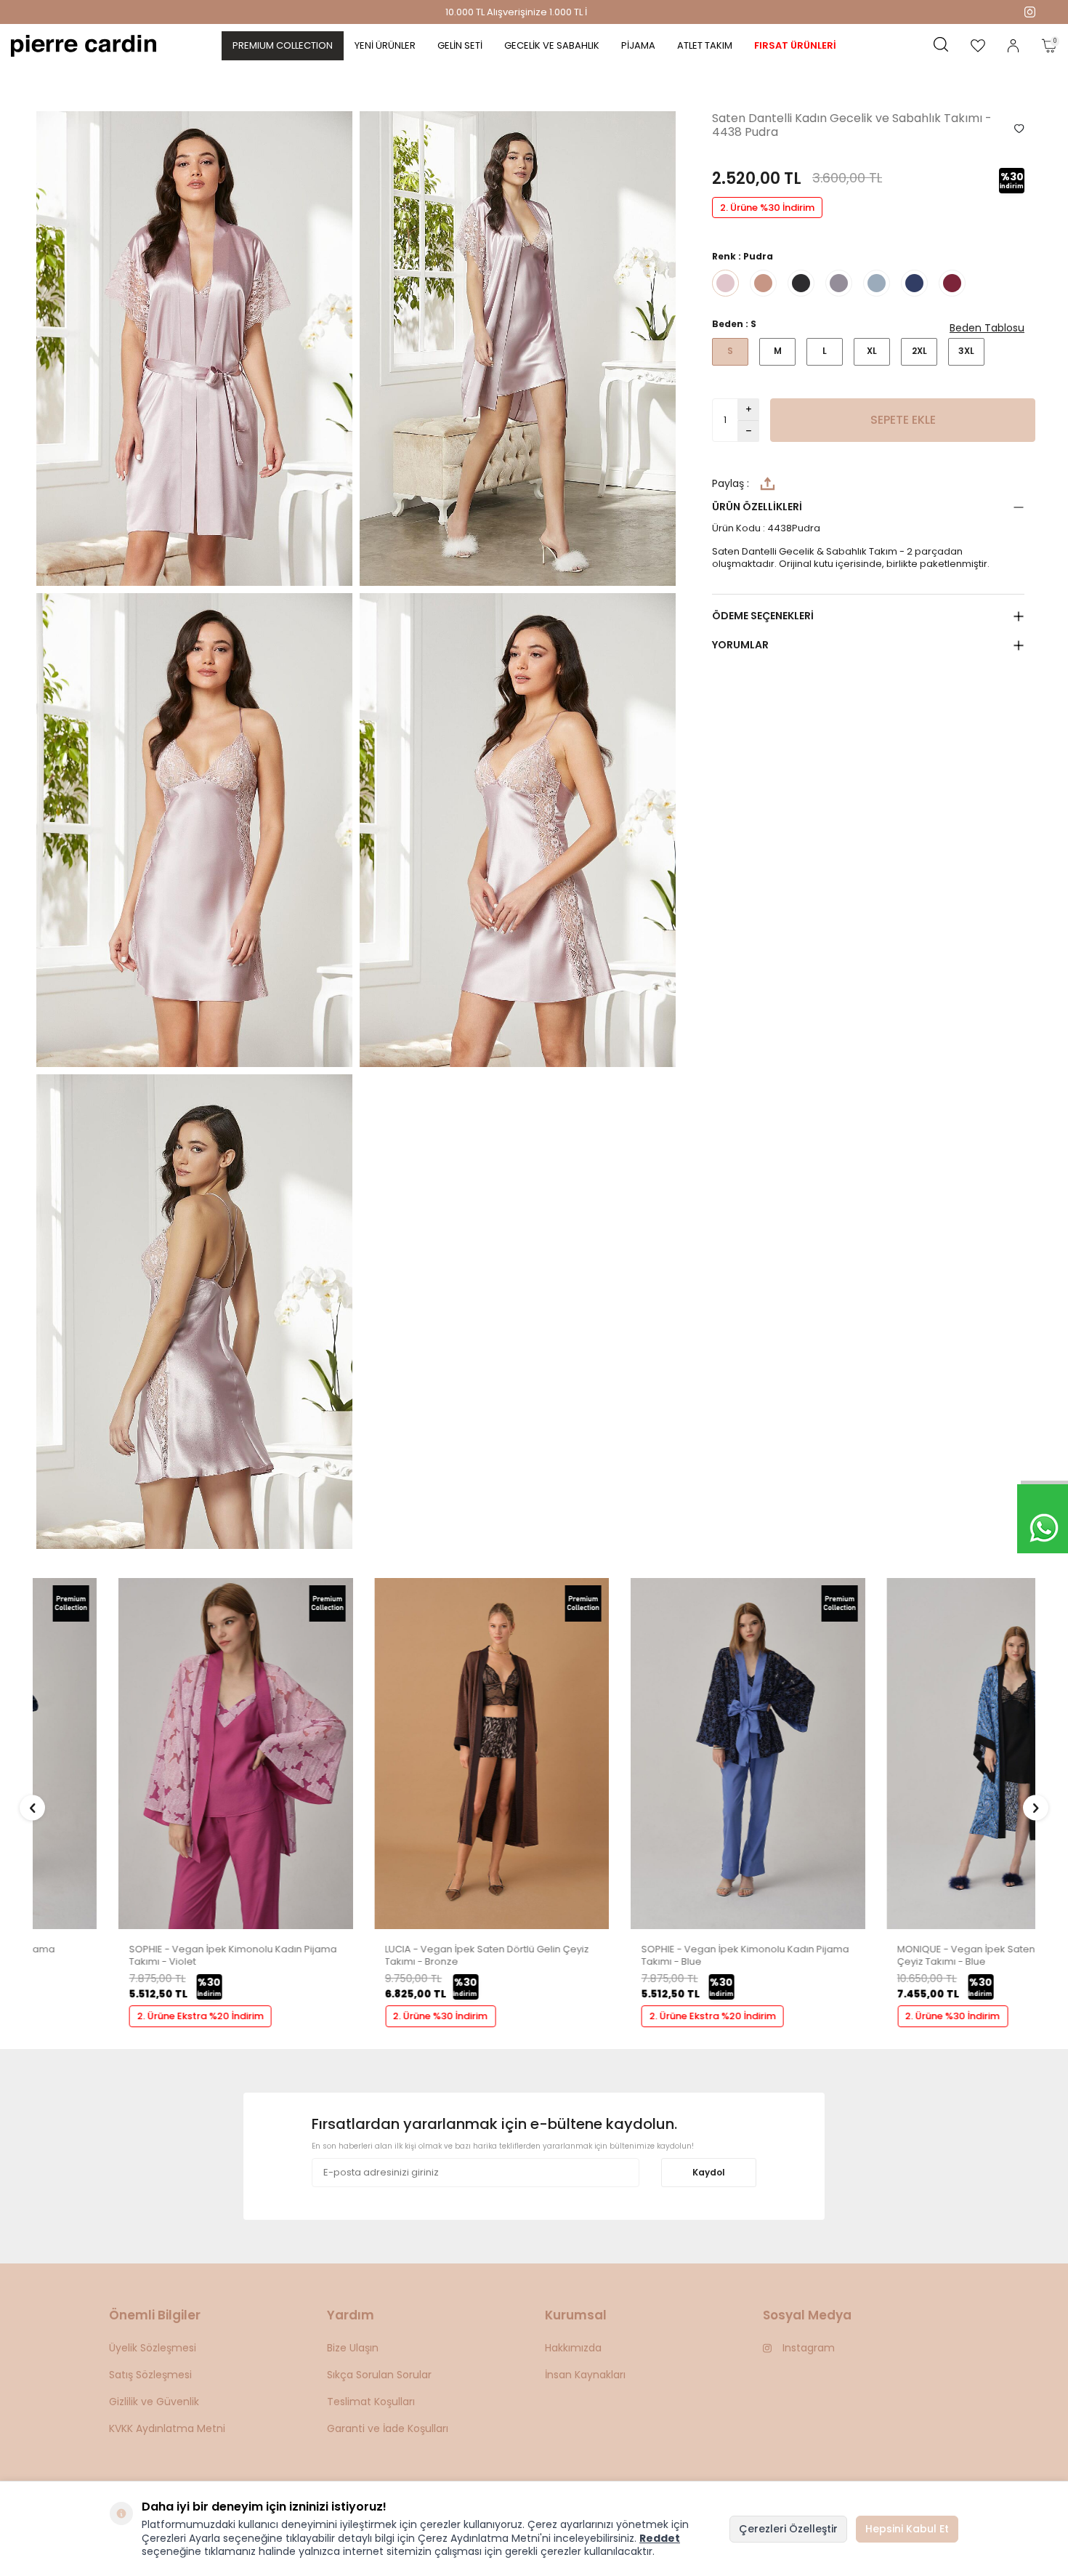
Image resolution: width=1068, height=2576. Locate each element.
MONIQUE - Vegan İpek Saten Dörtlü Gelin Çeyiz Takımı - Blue (909, 1956)
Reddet (660, 2538)
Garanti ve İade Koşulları (388, 2428)
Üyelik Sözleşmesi (153, 2348)
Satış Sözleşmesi (150, 2375)
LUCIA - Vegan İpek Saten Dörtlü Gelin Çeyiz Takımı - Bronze (402, 1956)
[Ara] (941, 46)
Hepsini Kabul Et (907, 2529)
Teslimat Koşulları (371, 2402)
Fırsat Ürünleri (795, 45)
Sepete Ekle (903, 420)
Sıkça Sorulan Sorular (379, 2375)
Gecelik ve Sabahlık (552, 45)
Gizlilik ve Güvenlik (154, 2402)
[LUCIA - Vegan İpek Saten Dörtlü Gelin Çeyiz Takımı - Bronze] (406, 1926)
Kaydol (709, 2172)
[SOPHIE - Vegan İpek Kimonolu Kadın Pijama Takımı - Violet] (150, 1926)
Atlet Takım (705, 45)
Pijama (638, 45)
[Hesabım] (1013, 46)
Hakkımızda (573, 2348)
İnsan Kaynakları (585, 2375)
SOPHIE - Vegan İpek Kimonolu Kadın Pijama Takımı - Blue (660, 1956)
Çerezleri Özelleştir (788, 2529)
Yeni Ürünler (385, 45)
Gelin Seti (460, 45)
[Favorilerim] (978, 46)
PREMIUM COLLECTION (283, 45)
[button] (32, 1808)
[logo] (84, 46)
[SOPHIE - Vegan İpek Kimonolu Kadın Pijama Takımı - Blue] (662, 1926)
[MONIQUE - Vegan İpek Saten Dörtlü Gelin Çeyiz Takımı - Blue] (919, 1926)
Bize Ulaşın (353, 2348)
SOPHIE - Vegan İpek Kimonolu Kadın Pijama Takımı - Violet (147, 1956)
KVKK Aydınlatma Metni (167, 2428)
